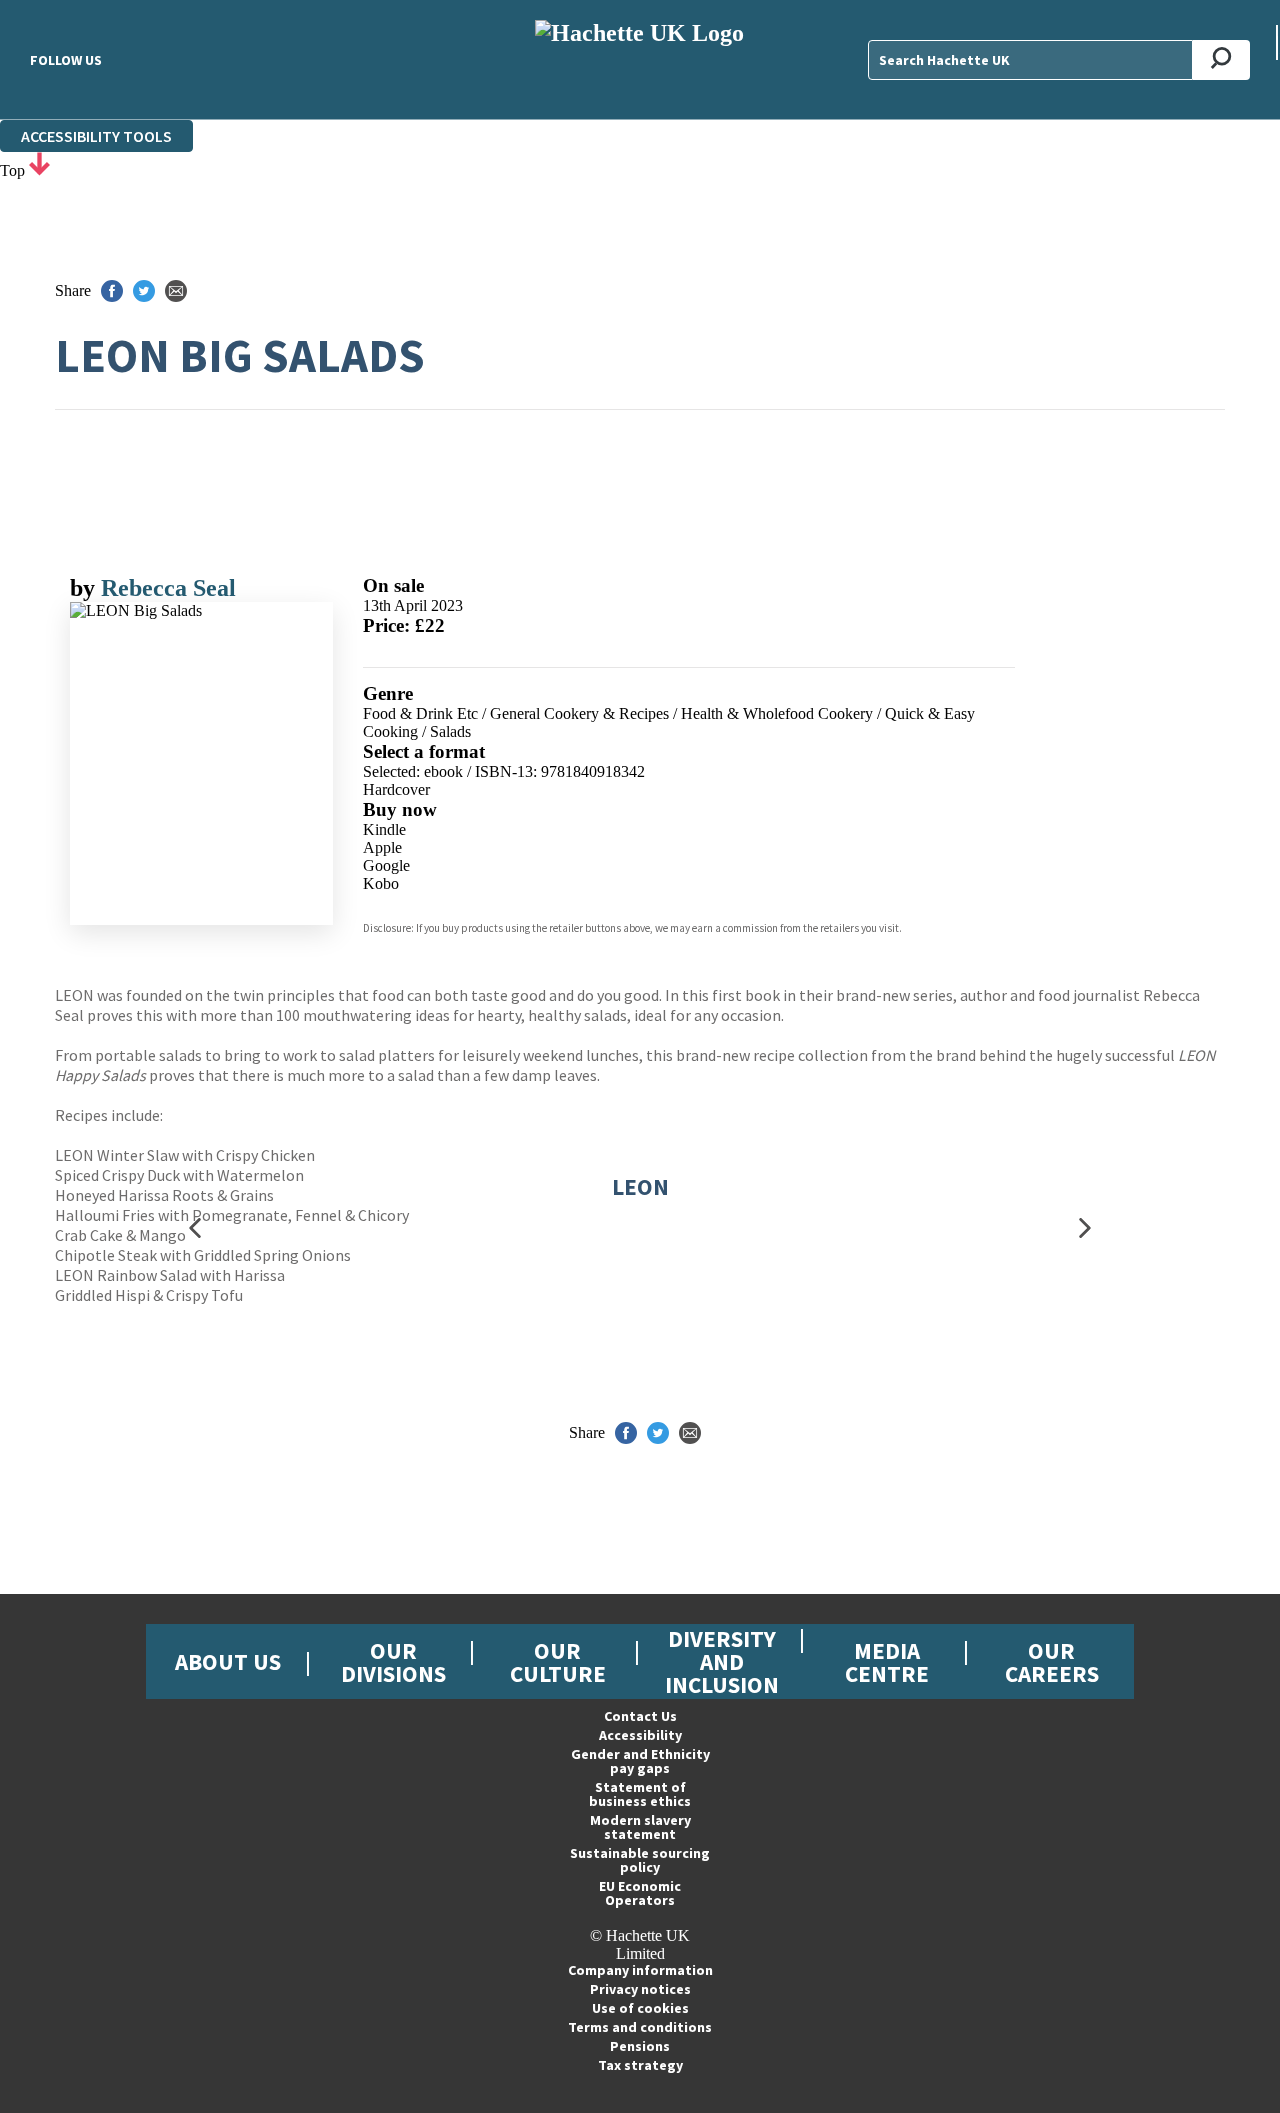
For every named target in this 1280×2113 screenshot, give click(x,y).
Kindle (384, 829)
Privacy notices (640, 1989)
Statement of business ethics (640, 1794)
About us (228, 1661)
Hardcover (396, 789)
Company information (640, 1970)
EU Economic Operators (640, 1893)
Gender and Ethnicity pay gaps (640, 1761)
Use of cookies (640, 2008)
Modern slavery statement (640, 1827)
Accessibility (640, 1735)
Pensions (640, 2046)
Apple (382, 847)
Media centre (887, 1662)
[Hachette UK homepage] (640, 59)
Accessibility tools (96, 136)
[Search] (1221, 60)
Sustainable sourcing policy (640, 1860)
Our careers (1052, 1662)
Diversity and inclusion (722, 1661)
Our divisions (393, 1662)
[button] (195, 1228)
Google (386, 865)
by (85, 588)
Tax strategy (640, 2065)
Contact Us (640, 1716)
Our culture (558, 1662)
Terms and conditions (640, 2027)
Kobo (381, 883)
